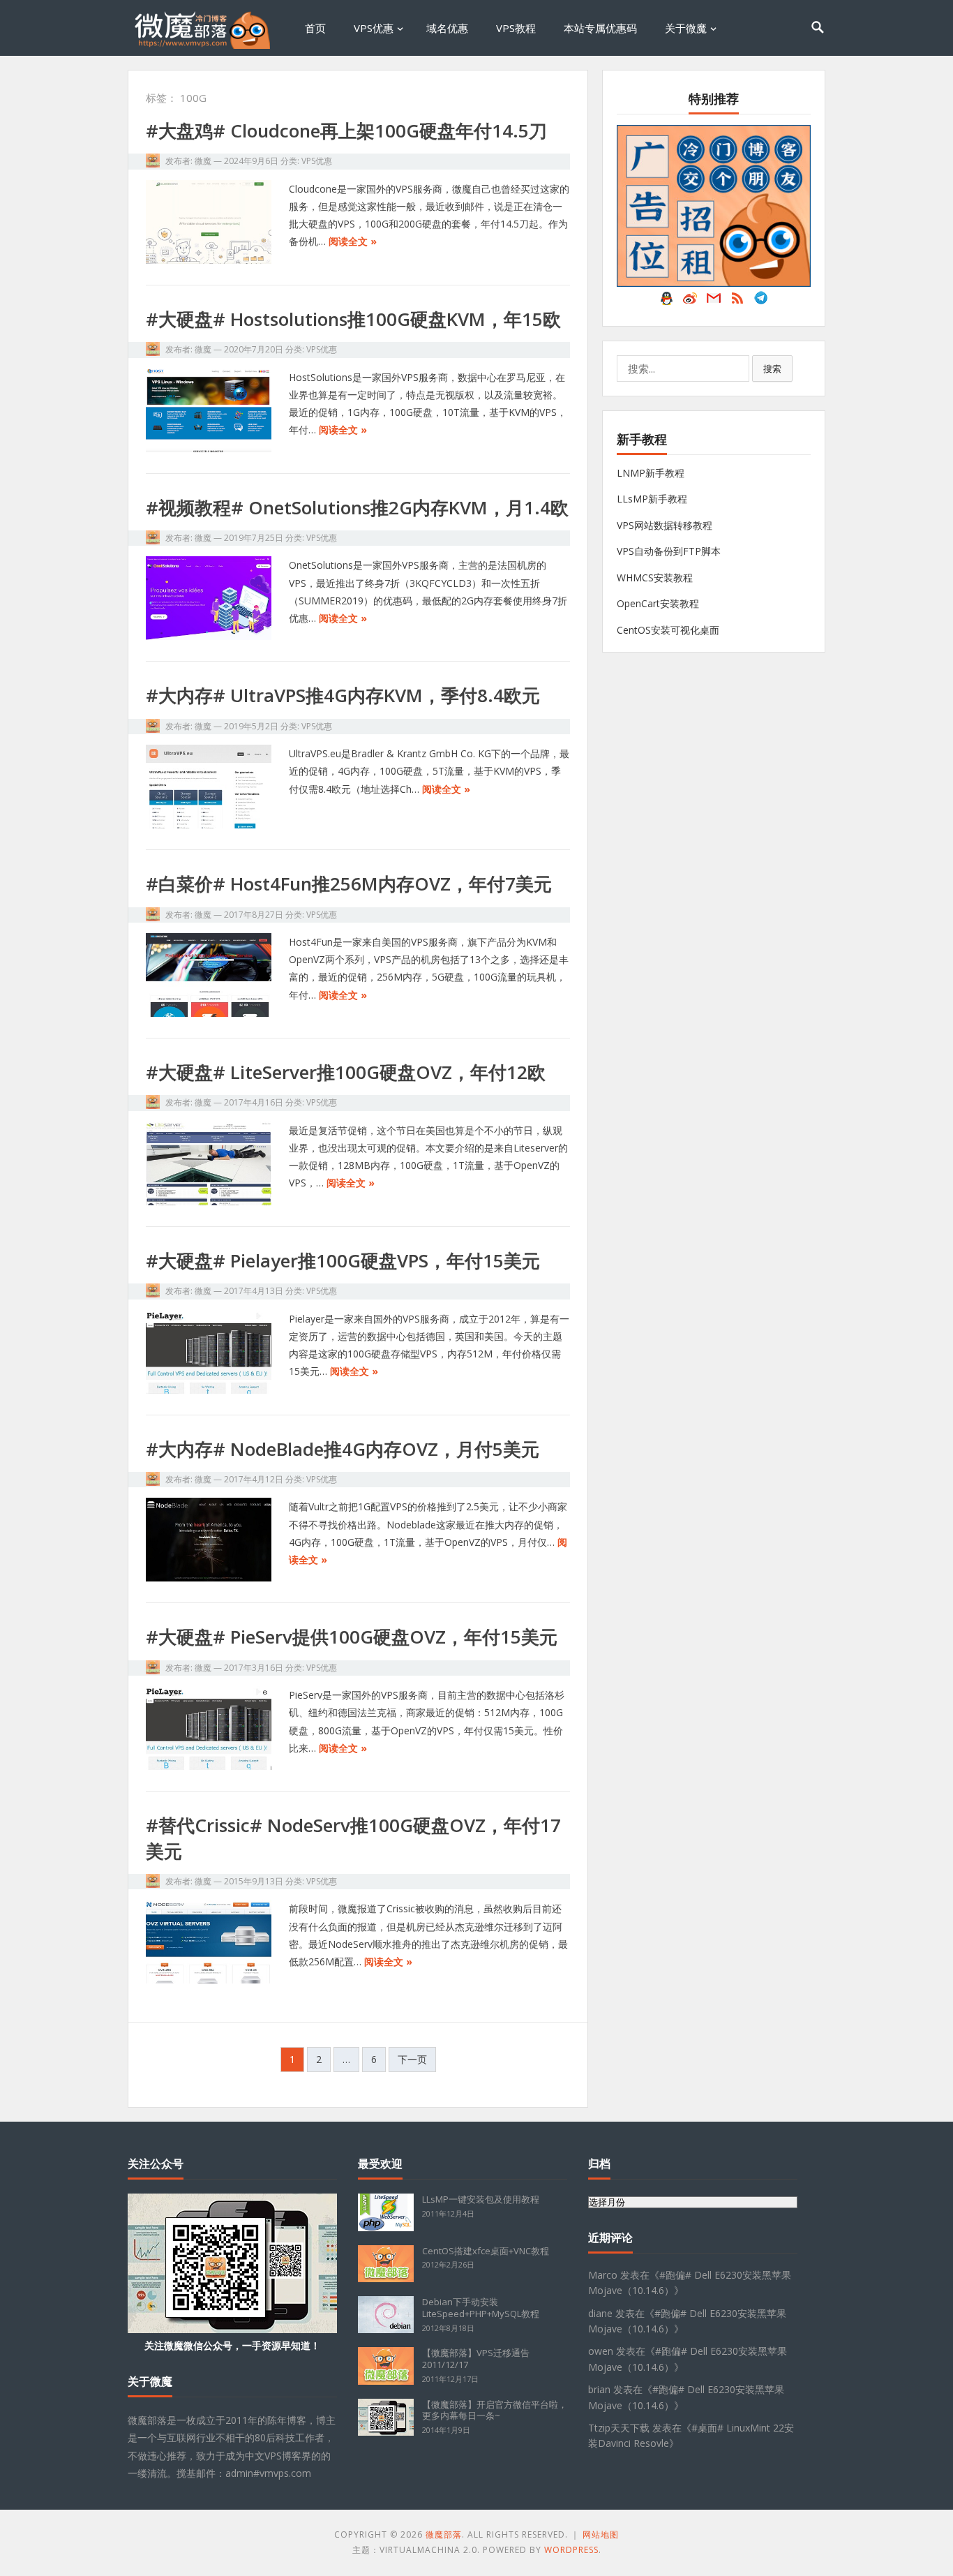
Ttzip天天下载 (619, 2428)
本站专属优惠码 (600, 28)
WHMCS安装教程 (655, 578)
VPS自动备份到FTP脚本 (669, 551)
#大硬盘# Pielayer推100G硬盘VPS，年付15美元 (343, 1260)
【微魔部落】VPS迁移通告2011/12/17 (476, 2359)
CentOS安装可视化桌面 (668, 630)
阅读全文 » (353, 241)
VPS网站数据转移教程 (665, 525)
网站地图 (601, 2534)
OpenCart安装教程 (658, 603)
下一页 (412, 2059)
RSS (737, 301)
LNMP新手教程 (651, 473)
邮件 (714, 301)
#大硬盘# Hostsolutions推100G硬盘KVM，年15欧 (353, 319)
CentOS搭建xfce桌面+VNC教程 (486, 2251)
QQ (666, 301)
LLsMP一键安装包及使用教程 (481, 2199)
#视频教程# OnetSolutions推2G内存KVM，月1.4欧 (357, 507)
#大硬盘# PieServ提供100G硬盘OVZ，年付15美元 (352, 1637)
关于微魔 (686, 28)
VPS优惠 (374, 28)
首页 (315, 28)
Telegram (761, 301)
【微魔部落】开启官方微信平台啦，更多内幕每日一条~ (495, 2410)
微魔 (203, 161)
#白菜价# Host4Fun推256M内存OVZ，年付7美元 (349, 884)
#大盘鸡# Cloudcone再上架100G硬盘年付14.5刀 (346, 131)
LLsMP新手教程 (652, 499)
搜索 (772, 368)
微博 (690, 301)
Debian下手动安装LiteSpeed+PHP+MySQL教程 (481, 2308)
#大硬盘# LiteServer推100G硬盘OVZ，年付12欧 (346, 1072)
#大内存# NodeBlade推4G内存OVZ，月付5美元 (343, 1449)
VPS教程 (516, 28)
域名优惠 (447, 28)
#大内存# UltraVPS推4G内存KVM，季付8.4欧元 (343, 695)
